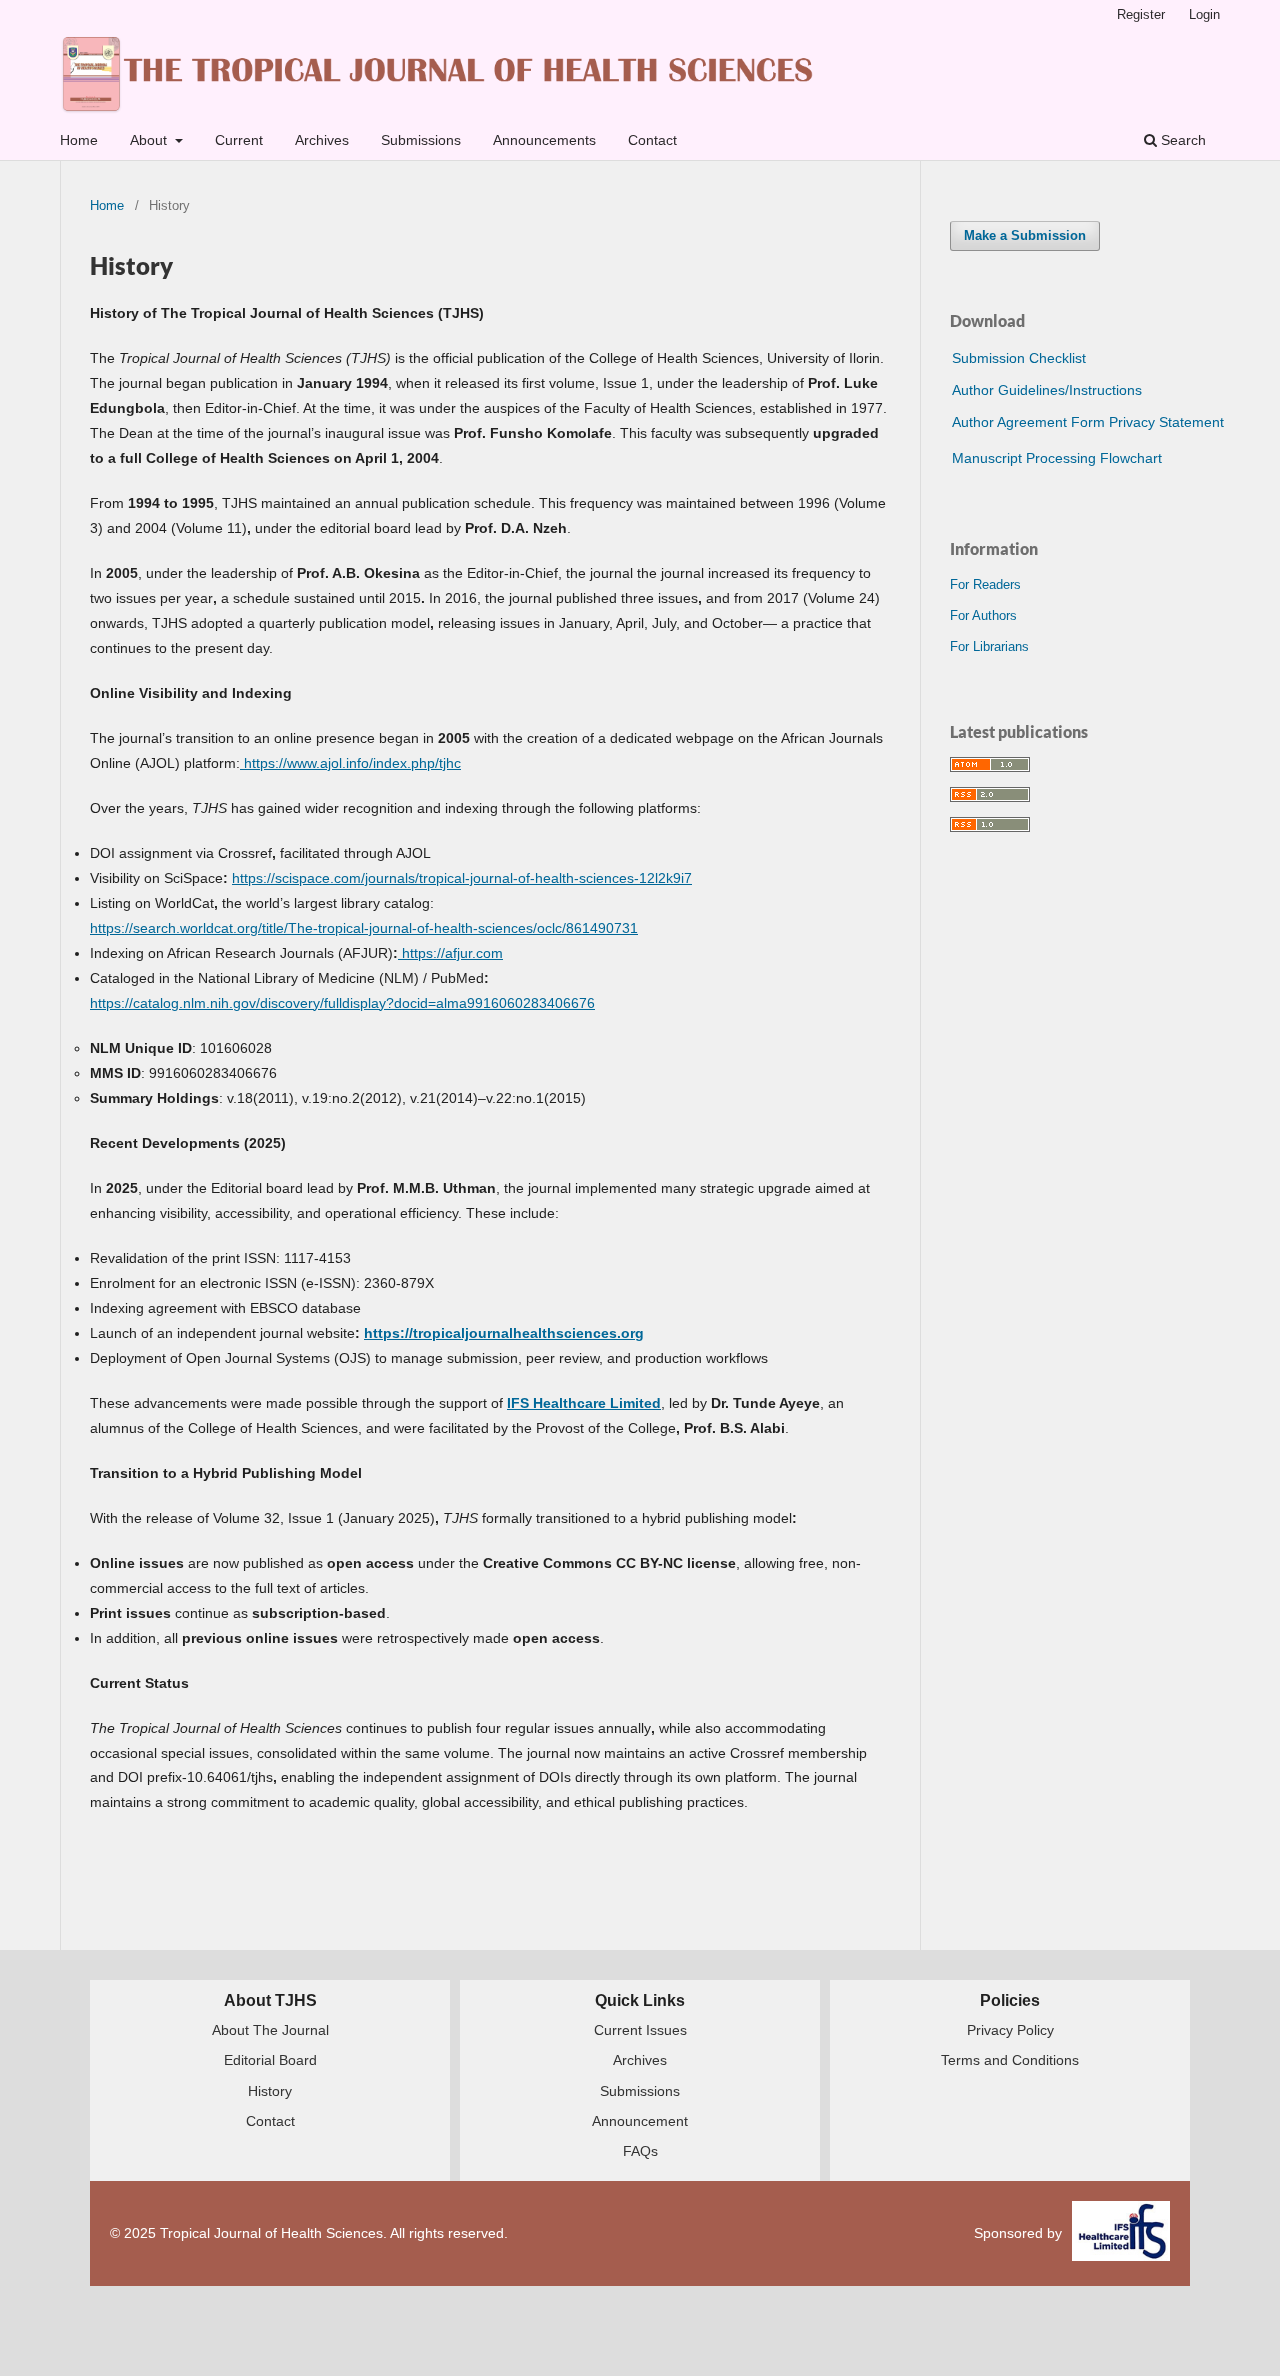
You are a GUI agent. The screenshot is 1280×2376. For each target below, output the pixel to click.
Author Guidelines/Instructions (1047, 390)
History (270, 2091)
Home (79, 140)
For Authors (983, 615)
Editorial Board (270, 2060)
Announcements (544, 140)
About (150, 140)
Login (1204, 14)
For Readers (985, 584)
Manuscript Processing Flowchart (1057, 458)
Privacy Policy (1010, 2030)
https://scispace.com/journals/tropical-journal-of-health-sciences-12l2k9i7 (462, 878)
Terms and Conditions (1010, 2060)
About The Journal (270, 2030)
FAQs (640, 2151)
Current (239, 140)
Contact (652, 140)
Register (1141, 14)
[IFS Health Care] (1121, 2233)
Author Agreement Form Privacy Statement (1088, 422)
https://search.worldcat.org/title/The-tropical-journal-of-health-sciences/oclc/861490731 (364, 928)
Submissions (421, 140)
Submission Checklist (1019, 358)
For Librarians (989, 646)
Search (1181, 140)
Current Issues (640, 2030)
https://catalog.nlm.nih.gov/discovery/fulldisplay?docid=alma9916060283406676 (342, 1003)
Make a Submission (1025, 235)
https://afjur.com (450, 953)
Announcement (640, 2121)
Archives (322, 140)
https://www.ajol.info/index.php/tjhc (350, 763)
